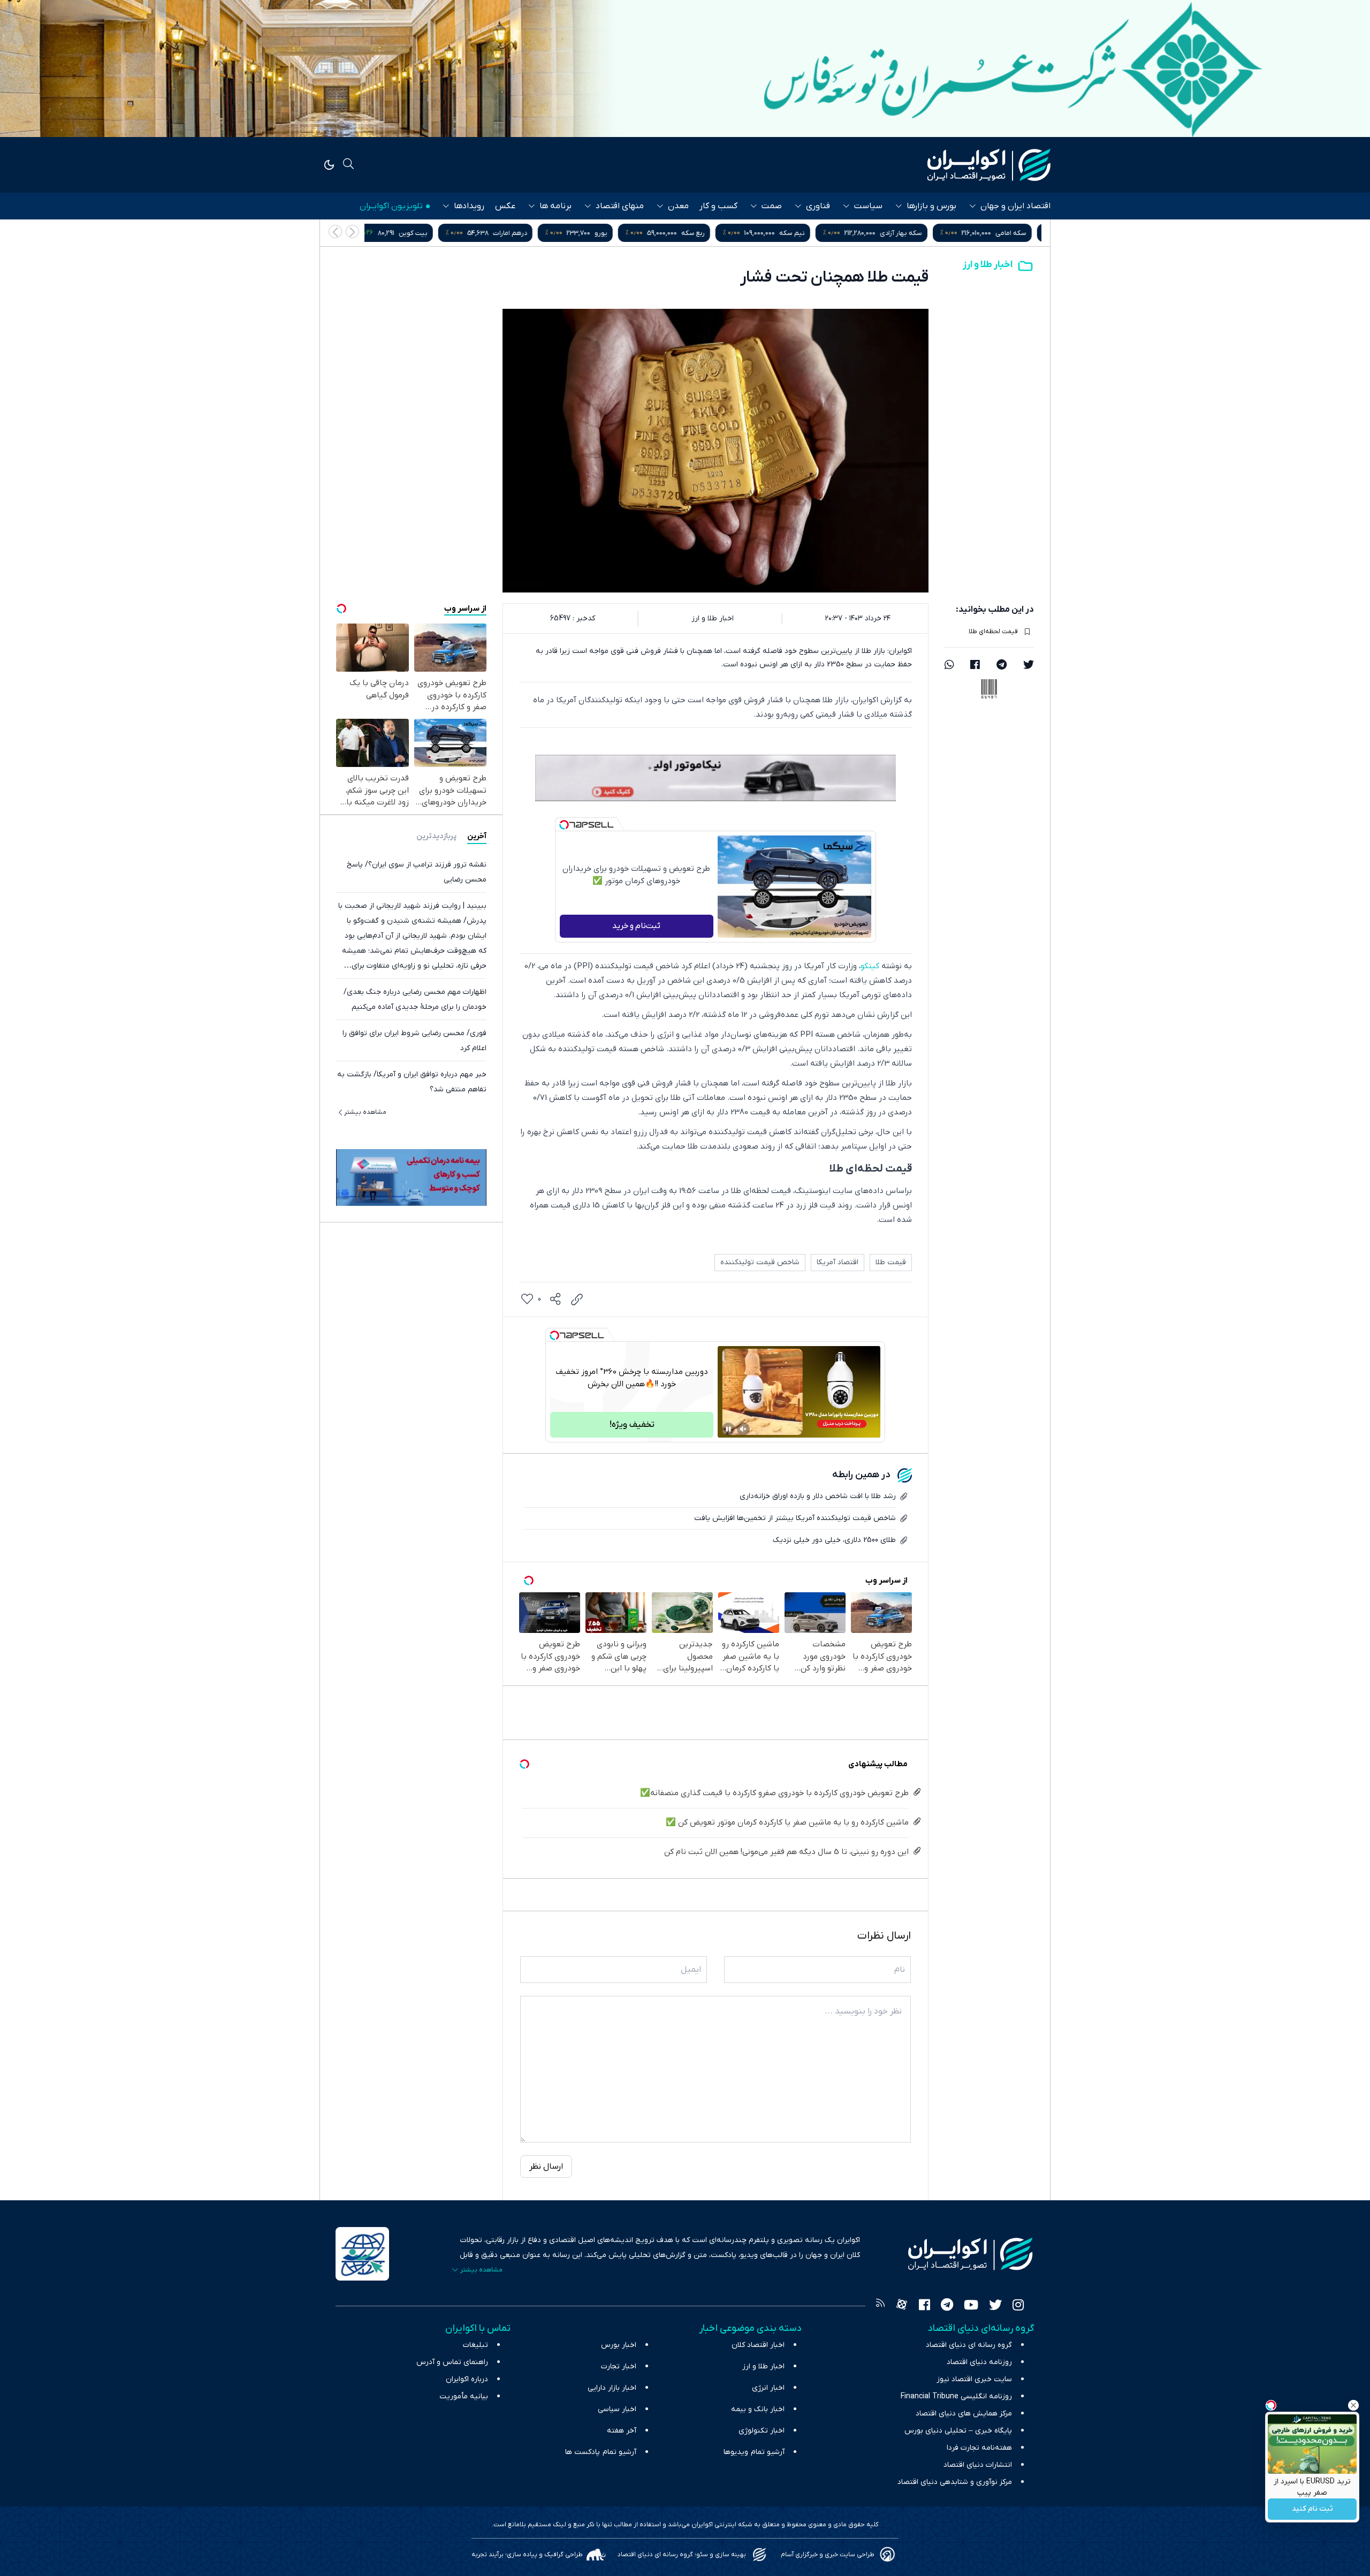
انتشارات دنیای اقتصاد (978, 2465)
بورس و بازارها (931, 206)
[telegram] (1002, 666)
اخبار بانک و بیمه (758, 2409)
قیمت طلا (891, 1262)
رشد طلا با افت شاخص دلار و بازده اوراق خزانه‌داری (818, 1496)
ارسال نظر (546, 2167)
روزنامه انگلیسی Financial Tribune (956, 2396)
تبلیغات (475, 2345)
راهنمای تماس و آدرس (452, 2362)
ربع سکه (807, 233)
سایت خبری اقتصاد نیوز (974, 2379)
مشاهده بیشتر (365, 1112)
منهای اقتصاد (620, 206)
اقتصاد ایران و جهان (1015, 206)
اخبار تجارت (619, 2366)
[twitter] (1029, 666)
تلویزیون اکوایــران (391, 206)
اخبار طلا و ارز (988, 265)
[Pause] (728, 1429)
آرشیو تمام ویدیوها (754, 2452)
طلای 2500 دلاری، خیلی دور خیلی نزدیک (834, 1540)
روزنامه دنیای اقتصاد (979, 2362)
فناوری (818, 206)
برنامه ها (555, 206)
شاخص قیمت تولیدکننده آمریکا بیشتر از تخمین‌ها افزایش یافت (795, 1518)
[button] (335, 231)
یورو (715, 233)
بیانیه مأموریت (464, 2396)
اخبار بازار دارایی (612, 2388)
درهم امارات (624, 233)
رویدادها (469, 206)
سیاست (868, 206)
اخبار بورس (619, 2345)
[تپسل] (564, 825)
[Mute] (743, 1429)
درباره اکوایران (467, 2379)
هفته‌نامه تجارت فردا (979, 2448)
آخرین (477, 836)
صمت (772, 206)
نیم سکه (906, 233)
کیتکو (870, 966)
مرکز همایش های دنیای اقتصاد (964, 2414)
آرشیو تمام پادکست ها (601, 2452)
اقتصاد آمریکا (838, 1262)
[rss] (880, 2306)
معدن (678, 206)
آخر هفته (622, 2431)
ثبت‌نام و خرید (636, 926)
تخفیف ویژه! (632, 1425)
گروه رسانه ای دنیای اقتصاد (969, 2345)
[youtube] (971, 2306)
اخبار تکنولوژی (762, 2431)
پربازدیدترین (436, 836)
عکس (505, 206)
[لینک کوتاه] (577, 1300)
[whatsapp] (949, 666)
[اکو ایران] (989, 165)
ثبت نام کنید (1312, 2509)
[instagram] (1018, 2306)
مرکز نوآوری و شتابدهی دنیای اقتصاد (955, 2482)
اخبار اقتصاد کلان (758, 2345)
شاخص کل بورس (421, 233)
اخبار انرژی (768, 2388)
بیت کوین (527, 233)
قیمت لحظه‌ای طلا (993, 632)
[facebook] (975, 666)
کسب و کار (718, 206)
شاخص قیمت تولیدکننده (760, 1262)
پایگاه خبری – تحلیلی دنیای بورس (958, 2431)
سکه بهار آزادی (1015, 233)
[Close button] (1353, 2405)
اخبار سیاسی (617, 2409)
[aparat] (902, 2306)
